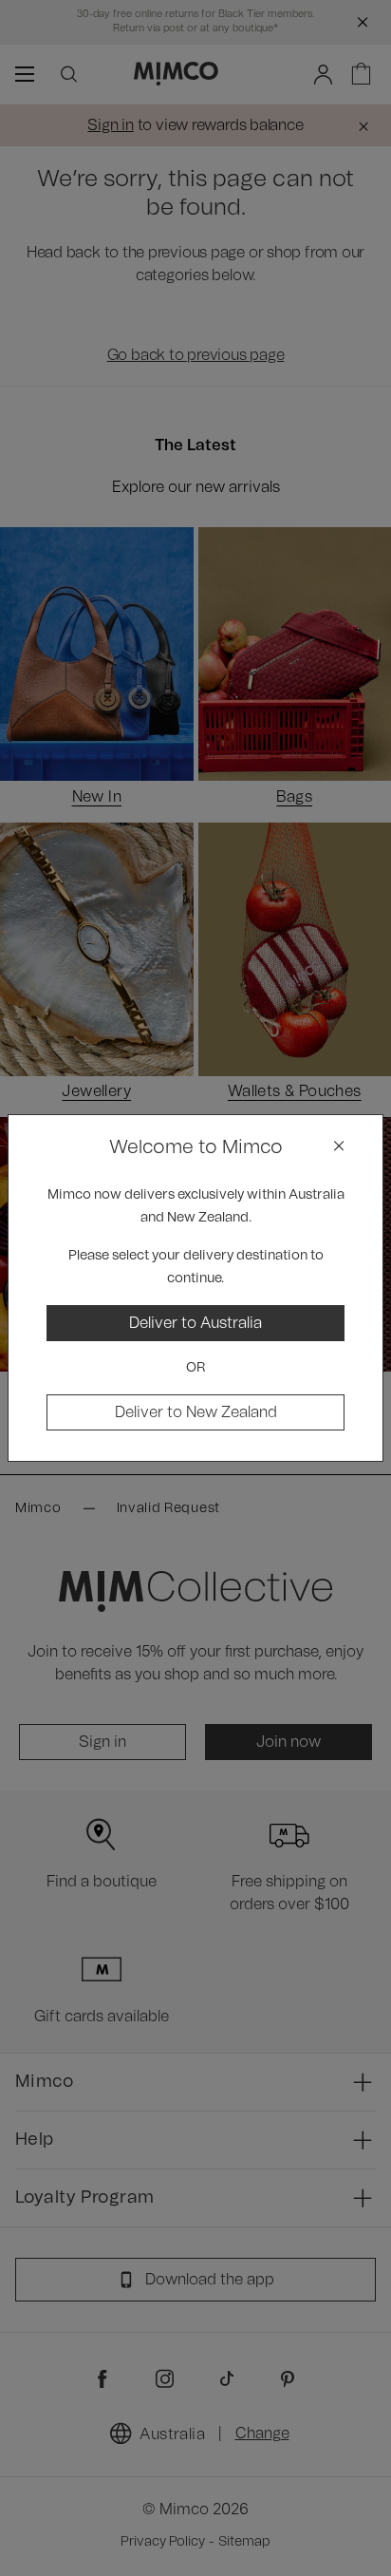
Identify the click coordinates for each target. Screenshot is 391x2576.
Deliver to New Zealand (196, 1412)
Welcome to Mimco (196, 1147)
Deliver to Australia (195, 1323)
